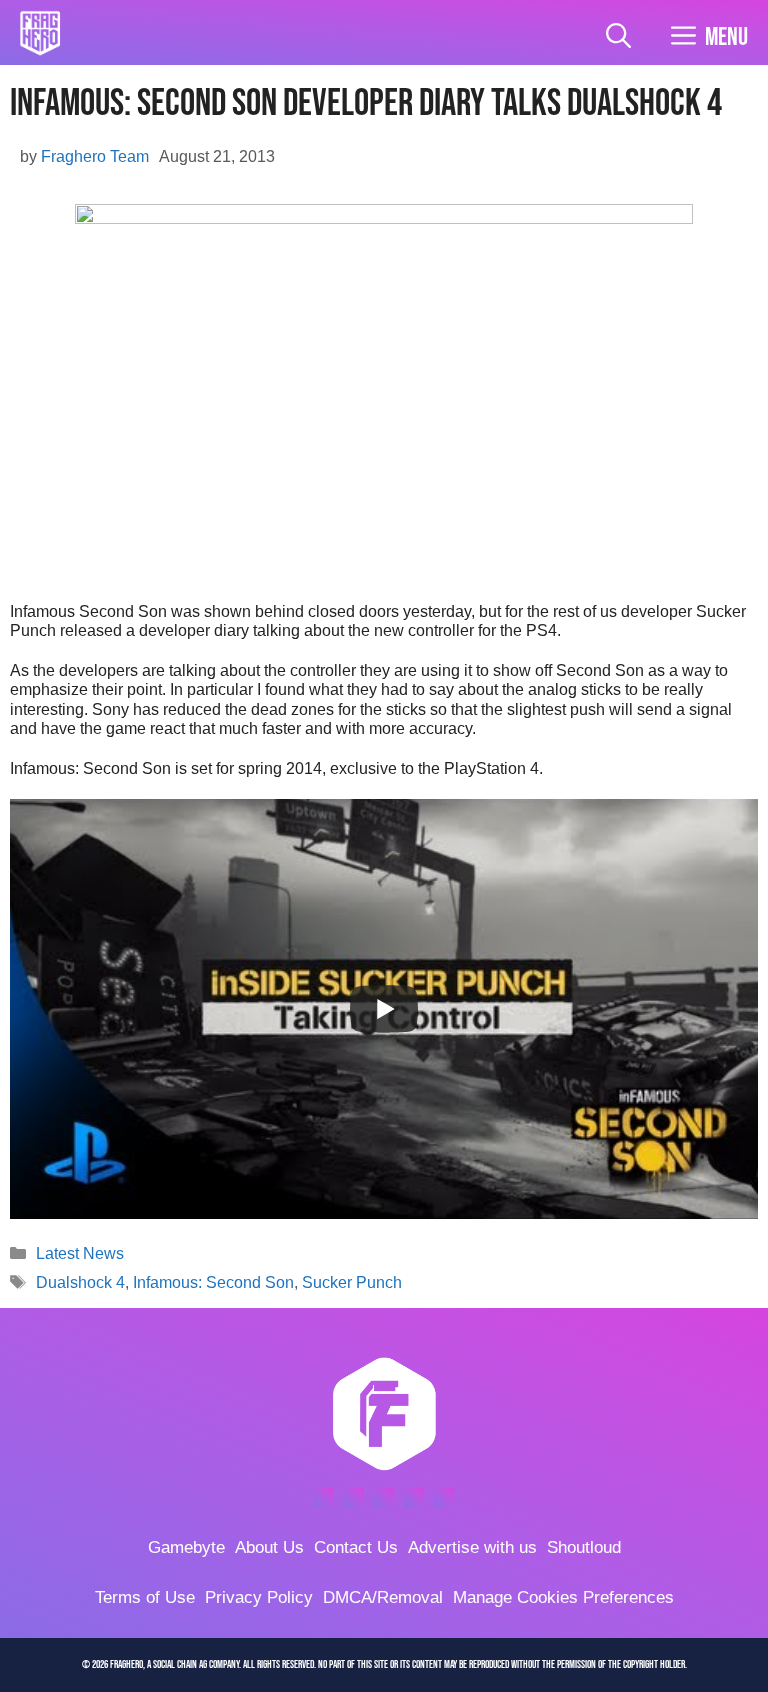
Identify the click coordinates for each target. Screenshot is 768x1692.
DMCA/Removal (383, 1597)
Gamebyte (186, 1547)
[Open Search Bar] (618, 37)
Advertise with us (472, 1547)
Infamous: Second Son (213, 1282)
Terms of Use (145, 1597)
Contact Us (356, 1547)
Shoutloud (584, 1547)
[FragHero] (40, 33)
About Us (269, 1547)
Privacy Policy (259, 1597)
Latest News (80, 1253)
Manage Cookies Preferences (563, 1597)
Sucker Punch (352, 1282)
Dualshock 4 (80, 1282)
